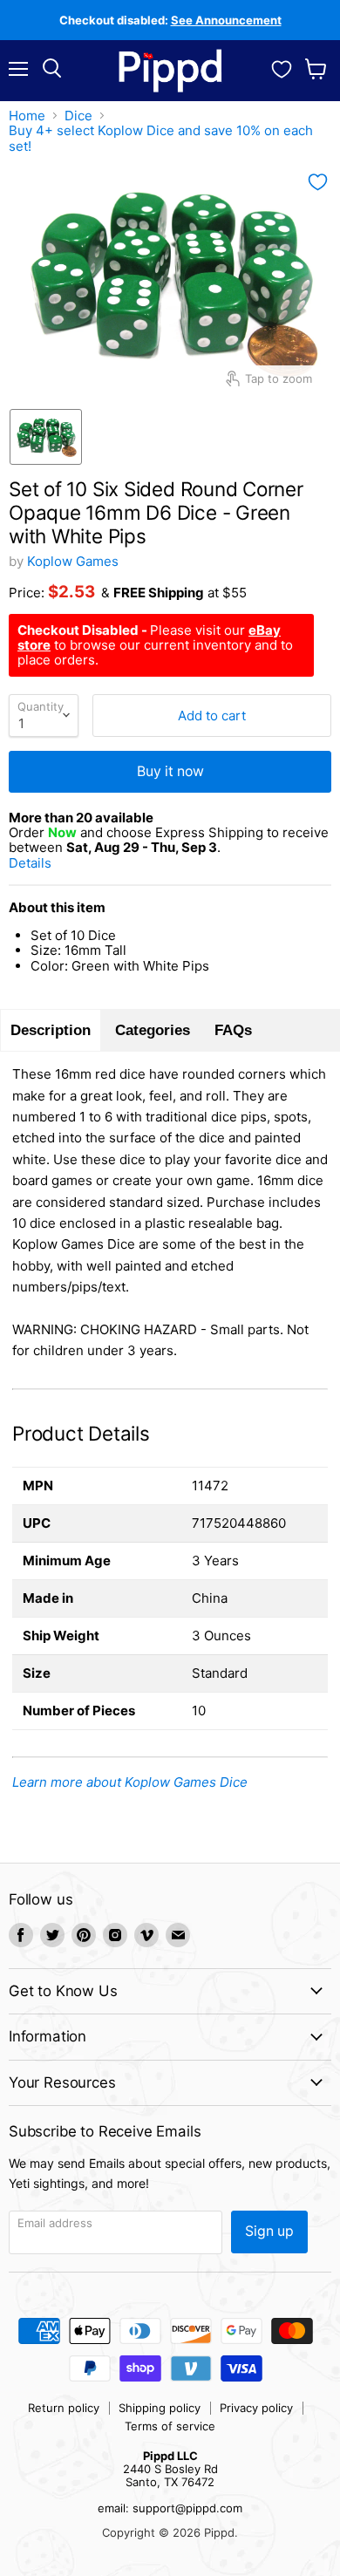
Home (27, 116)
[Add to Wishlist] (318, 182)
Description (51, 1030)
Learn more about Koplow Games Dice (130, 1782)
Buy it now (170, 771)
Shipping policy (160, 2408)
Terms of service (170, 2426)
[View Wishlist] (282, 67)
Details (51, 863)
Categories (153, 1030)
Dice (78, 116)
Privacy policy (256, 2408)
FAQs (233, 1030)
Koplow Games (73, 561)
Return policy (64, 2408)
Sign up (269, 2231)
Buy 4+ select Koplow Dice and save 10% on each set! (161, 138)
